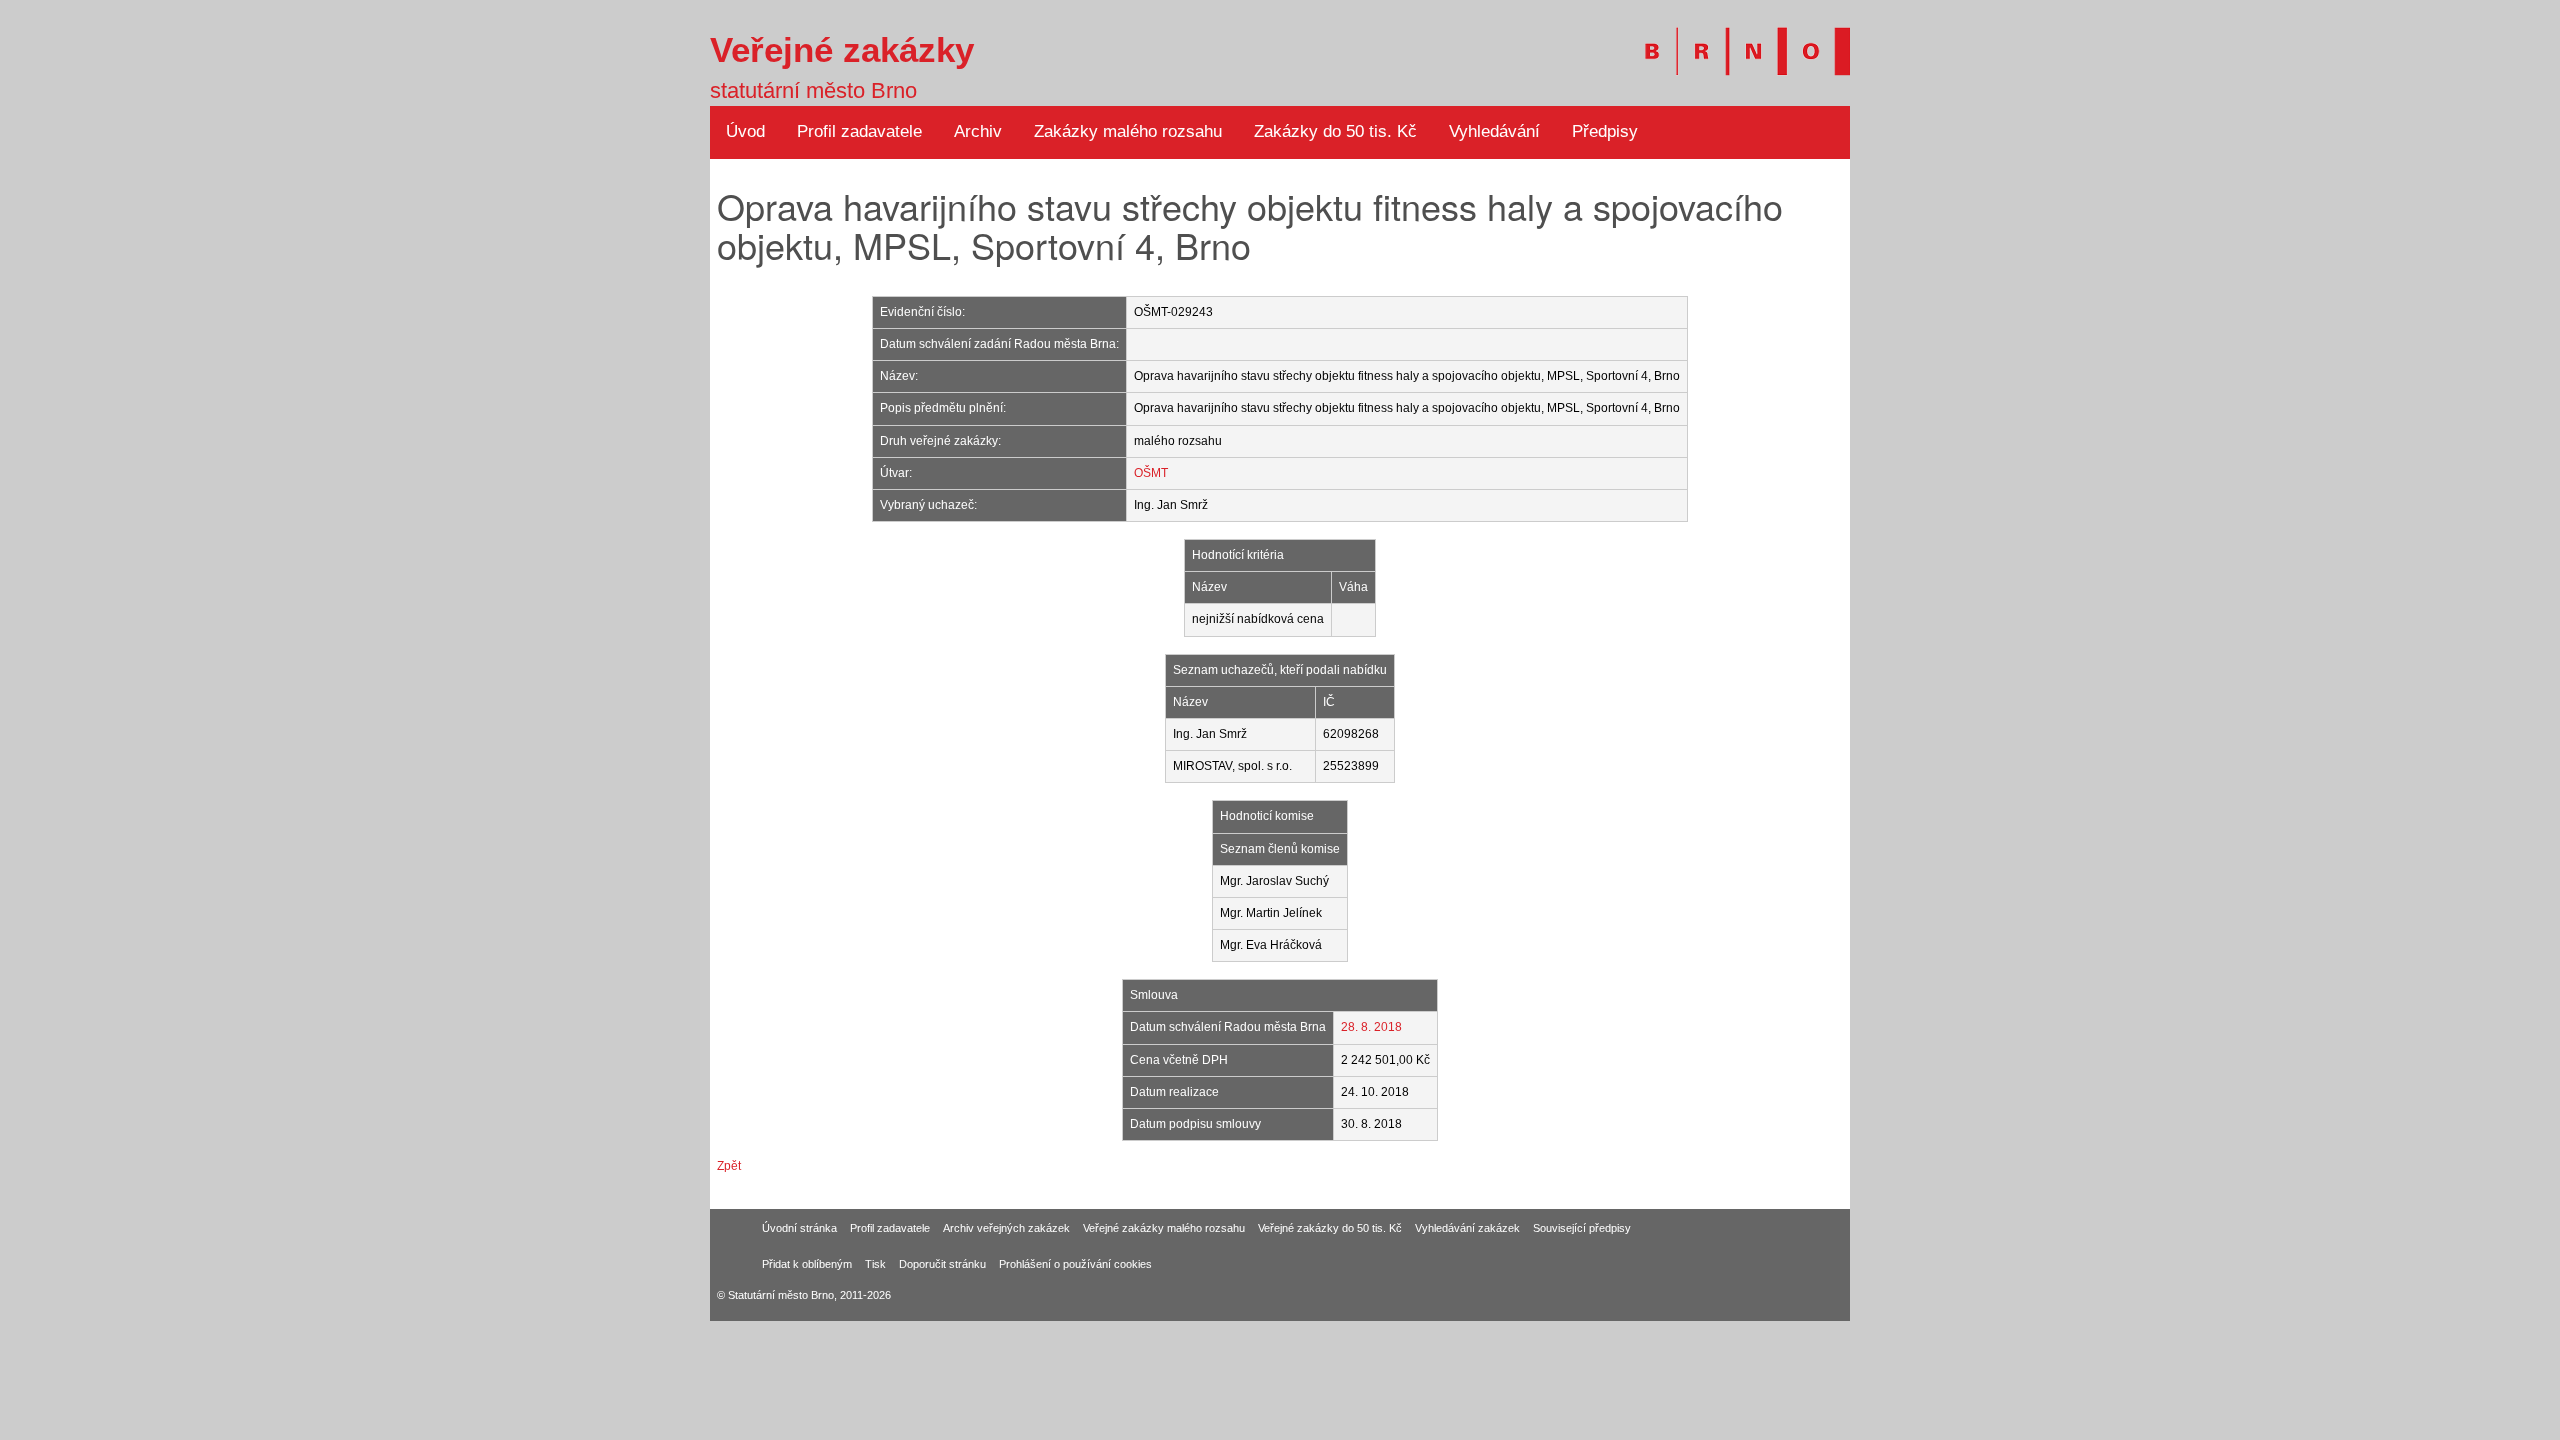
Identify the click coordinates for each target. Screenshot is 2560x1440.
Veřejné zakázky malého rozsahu (1164, 1228)
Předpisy (1605, 131)
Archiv (978, 131)
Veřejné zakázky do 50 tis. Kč (1330, 1228)
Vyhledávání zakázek (1467, 1228)
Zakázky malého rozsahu (1128, 131)
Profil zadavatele (859, 131)
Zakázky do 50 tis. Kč (1335, 131)
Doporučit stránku (942, 1264)
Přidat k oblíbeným (807, 1264)
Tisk (875, 1264)
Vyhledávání (1494, 131)
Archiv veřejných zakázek (1006, 1228)
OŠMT (1151, 473)
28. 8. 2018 (1371, 1027)
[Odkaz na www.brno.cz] (1737, 40)
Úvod (745, 131)
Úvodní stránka (799, 1228)
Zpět (729, 1166)
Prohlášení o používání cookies (1075, 1264)
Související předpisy (1582, 1228)
